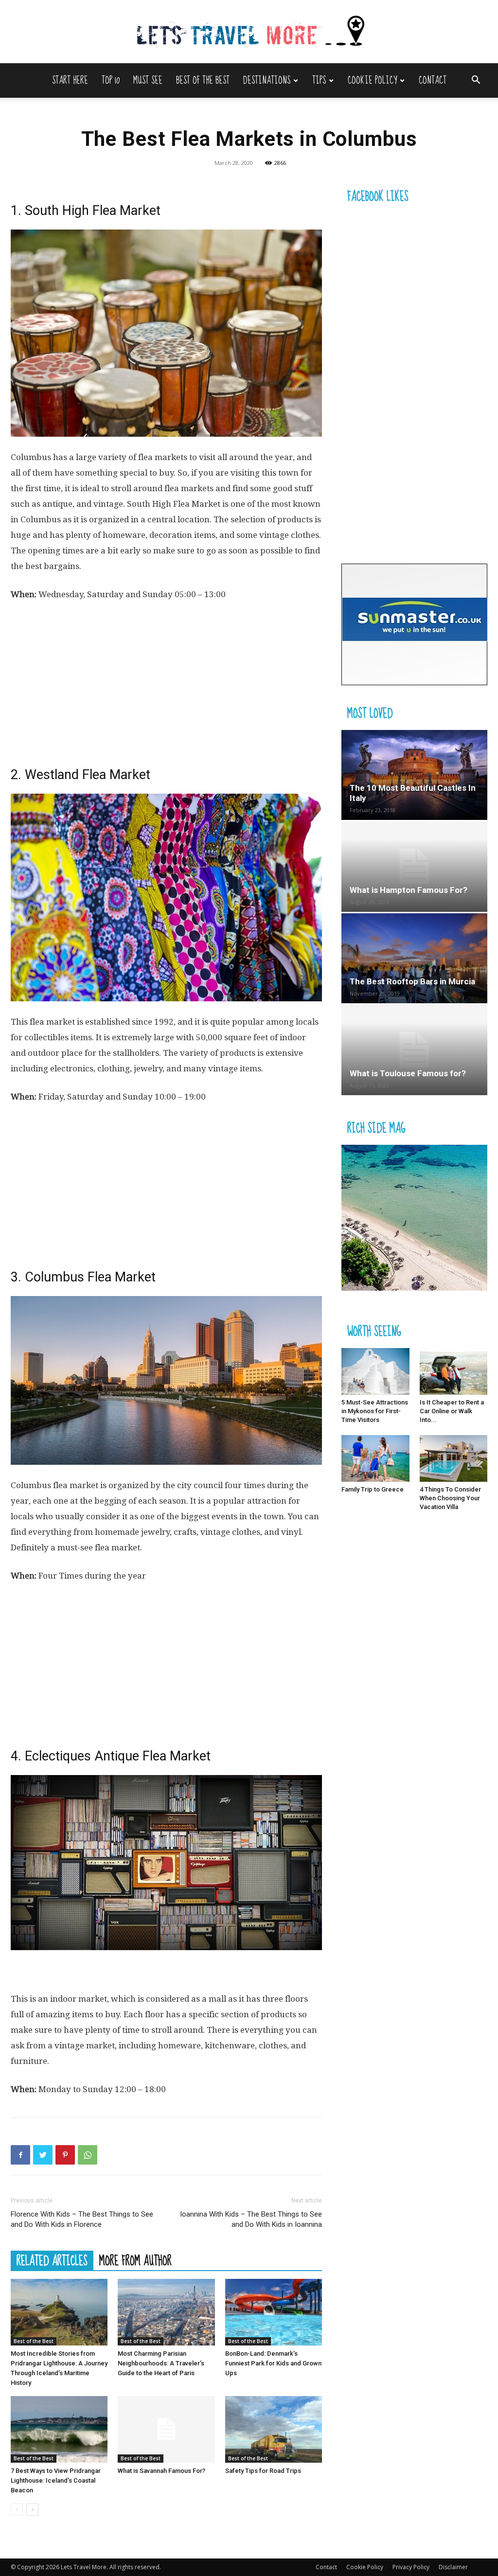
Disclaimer (453, 2567)
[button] (476, 81)
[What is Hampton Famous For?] (414, 866)
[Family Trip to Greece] (375, 1458)
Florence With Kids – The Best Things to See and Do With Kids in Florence (82, 2219)
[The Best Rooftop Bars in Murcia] (414, 958)
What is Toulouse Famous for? (408, 1073)
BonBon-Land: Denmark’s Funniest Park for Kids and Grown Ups (273, 2363)
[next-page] (32, 2510)
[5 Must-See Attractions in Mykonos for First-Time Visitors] (375, 1371)
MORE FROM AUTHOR (135, 2260)
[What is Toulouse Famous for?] (414, 1050)
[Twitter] (43, 2155)
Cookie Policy (372, 80)
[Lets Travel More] (249, 32)
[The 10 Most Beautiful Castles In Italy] (414, 775)
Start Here (70, 80)
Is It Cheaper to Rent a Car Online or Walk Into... (452, 1411)
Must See (148, 80)
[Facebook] (20, 2155)
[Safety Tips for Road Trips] (274, 2429)
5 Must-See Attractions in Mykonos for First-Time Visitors (375, 1411)
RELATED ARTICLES (52, 2260)
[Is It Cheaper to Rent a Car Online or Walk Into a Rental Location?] (454, 1371)
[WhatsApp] (88, 2155)
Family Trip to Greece (373, 1489)
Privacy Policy (411, 2567)
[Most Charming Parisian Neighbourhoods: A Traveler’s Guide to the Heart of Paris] (166, 2312)
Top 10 (111, 80)
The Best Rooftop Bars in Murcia (412, 981)
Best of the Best (203, 80)
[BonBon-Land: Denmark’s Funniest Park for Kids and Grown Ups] (274, 2312)
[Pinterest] (65, 2155)
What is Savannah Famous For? (161, 2471)
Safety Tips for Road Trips (263, 2471)
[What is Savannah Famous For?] (166, 2429)
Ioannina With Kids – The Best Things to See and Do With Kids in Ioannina (251, 2219)
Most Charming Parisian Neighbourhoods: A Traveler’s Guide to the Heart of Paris (161, 2363)
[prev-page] (17, 2510)
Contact (433, 80)
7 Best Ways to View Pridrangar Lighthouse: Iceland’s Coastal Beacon (56, 2480)
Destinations (267, 80)
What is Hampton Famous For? (409, 890)
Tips (319, 80)
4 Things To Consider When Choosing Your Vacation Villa (450, 1498)
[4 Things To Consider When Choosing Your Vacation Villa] (454, 1458)
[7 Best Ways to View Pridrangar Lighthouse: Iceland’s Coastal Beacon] (59, 2429)
